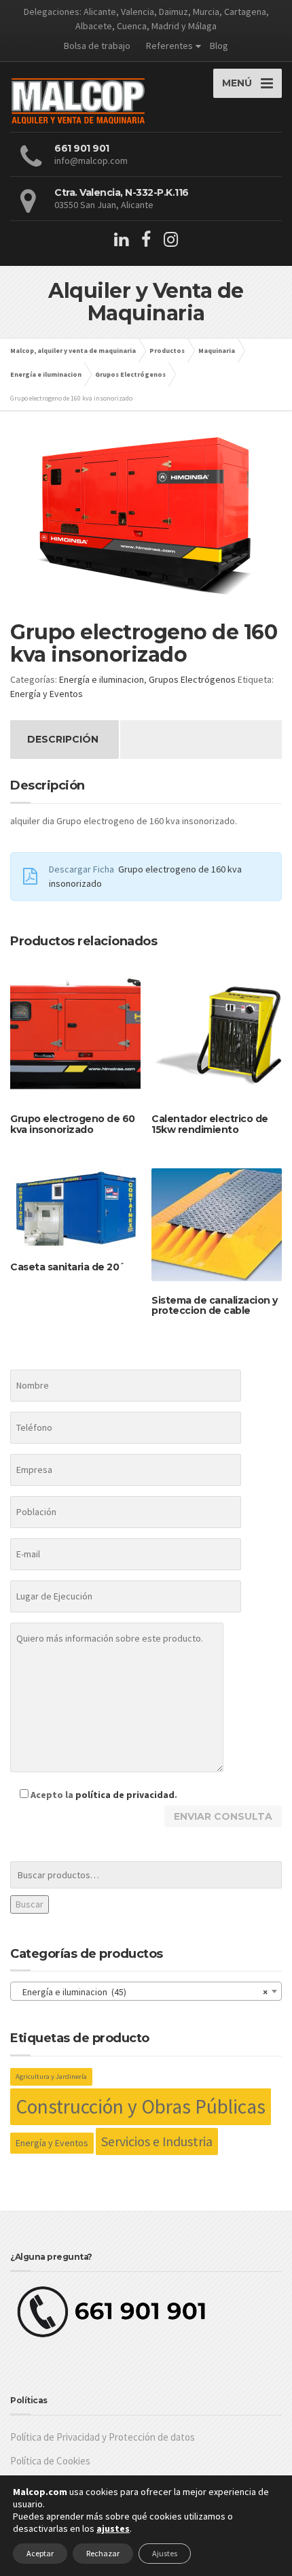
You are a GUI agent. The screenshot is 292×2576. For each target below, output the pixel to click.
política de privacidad (125, 1795)
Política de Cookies (50, 2461)
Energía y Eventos (47, 694)
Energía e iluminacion (102, 679)
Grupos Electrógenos (192, 679)
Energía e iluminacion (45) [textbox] (142, 1992)
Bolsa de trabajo (97, 46)
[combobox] (146, 1991)
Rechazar (103, 2553)
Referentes (169, 46)
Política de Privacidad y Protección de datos (103, 2437)
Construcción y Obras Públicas (141, 2106)
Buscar (30, 1904)
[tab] (63, 740)
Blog (219, 46)
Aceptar (40, 2553)
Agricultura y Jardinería (51, 2077)
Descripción (63, 739)
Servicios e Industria (157, 2141)
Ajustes (165, 2553)
